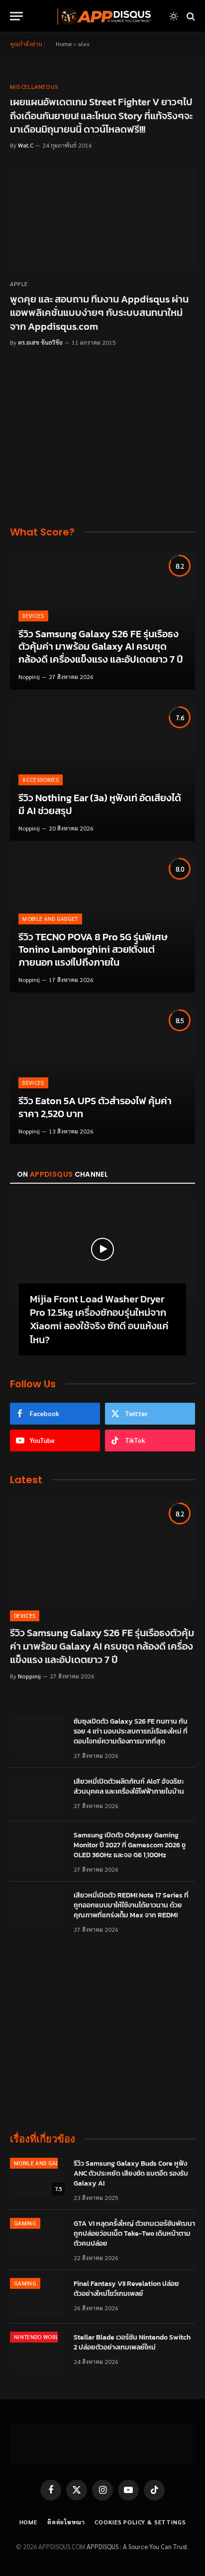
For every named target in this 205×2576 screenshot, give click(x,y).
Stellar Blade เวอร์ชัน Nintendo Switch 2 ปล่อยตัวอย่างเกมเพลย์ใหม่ (132, 2342)
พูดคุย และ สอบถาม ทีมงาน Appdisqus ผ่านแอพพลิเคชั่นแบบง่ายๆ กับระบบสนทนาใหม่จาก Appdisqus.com (99, 312)
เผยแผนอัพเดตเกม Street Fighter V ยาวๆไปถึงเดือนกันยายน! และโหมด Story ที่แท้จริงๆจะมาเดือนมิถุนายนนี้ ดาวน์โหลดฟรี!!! (101, 115)
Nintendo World (38, 2337)
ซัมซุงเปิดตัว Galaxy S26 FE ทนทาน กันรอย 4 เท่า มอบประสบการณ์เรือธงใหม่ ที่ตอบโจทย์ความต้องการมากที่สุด (131, 1731)
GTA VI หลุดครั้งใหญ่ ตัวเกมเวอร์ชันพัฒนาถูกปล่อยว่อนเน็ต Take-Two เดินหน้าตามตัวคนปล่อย (134, 2234)
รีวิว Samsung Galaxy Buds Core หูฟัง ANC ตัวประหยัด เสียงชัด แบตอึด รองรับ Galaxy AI (131, 2173)
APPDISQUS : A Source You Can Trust (137, 2546)
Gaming (25, 2223)
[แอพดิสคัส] (102, 16)
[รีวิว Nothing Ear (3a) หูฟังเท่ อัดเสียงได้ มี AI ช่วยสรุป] (102, 772)
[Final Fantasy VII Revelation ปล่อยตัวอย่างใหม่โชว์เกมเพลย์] (37, 2297)
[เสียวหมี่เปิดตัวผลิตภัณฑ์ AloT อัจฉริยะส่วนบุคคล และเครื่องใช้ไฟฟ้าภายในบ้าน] (37, 1795)
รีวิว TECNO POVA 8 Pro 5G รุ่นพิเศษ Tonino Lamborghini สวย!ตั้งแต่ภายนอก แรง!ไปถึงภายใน (93, 949)
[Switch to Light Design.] (174, 16)
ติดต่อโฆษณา (66, 2522)
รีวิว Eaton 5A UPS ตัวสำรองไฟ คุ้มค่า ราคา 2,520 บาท (95, 1107)
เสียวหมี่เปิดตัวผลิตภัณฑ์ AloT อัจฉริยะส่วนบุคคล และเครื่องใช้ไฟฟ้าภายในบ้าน (129, 1786)
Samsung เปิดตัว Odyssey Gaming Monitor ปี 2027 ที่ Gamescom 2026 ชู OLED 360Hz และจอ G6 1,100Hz (130, 1845)
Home (64, 44)
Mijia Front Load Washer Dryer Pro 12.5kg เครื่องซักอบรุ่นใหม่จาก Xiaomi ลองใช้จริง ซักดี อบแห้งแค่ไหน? (99, 1319)
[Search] (190, 16)
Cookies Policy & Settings (140, 2522)
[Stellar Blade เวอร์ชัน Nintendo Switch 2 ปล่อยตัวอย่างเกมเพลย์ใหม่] (37, 2350)
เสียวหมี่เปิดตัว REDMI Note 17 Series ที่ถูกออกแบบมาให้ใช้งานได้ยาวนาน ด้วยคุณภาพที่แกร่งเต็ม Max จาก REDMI (131, 1905)
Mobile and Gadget (42, 2163)
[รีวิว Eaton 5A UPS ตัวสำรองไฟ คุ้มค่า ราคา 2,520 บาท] (102, 1075)
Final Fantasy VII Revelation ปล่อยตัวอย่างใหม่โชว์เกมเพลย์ (126, 2289)
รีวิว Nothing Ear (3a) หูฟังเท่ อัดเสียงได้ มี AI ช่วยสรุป (100, 804)
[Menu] (16, 16)
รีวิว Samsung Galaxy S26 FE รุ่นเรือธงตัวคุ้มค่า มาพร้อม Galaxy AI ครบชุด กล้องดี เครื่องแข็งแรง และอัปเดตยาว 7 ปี (101, 646)
